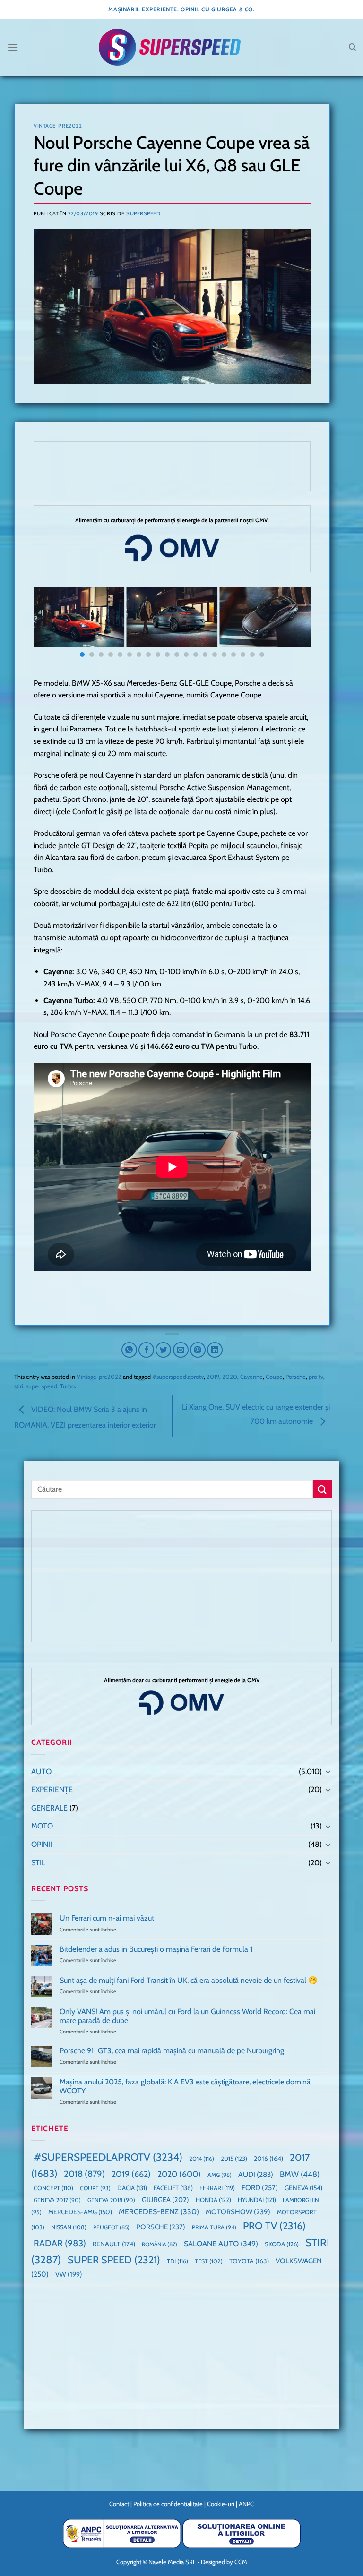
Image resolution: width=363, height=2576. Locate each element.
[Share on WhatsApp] (129, 1350)
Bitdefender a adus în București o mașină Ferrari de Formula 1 (156, 1949)
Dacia (132, 2188)
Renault (114, 2244)
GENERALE (49, 1808)
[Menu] (13, 47)
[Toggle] (328, 1771)
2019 (213, 1377)
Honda (213, 2200)
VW (69, 2274)
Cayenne (251, 1377)
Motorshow (238, 2212)
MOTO (42, 1826)
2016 (268, 2159)
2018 (84, 2174)
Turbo (67, 1386)
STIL (38, 1863)
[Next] (294, 625)
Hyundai (257, 2200)
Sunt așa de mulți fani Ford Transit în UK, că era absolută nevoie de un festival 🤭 (189, 1980)
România (160, 2244)
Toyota (249, 2261)
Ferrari (217, 2188)
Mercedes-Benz (159, 2212)
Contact (119, 2504)
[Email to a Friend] (181, 1350)
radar (60, 2243)
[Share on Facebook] (146, 1350)
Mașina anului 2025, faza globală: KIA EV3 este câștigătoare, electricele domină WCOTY (185, 2086)
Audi (256, 2174)
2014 (202, 2159)
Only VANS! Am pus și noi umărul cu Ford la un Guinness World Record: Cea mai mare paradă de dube (187, 2016)
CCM (241, 2562)
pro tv (316, 1377)
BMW (300, 2174)
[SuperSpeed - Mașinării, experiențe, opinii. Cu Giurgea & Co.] (170, 47)
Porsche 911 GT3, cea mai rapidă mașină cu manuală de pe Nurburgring (172, 2051)
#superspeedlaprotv (178, 1377)
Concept (53, 2188)
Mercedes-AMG (80, 2212)
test (209, 2261)
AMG (220, 2175)
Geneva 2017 (57, 2200)
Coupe (274, 1377)
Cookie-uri (221, 2504)
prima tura (214, 2227)
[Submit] (322, 1489)
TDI (177, 2261)
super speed (42, 1386)
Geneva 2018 (111, 2200)
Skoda (282, 2244)
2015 (234, 2159)
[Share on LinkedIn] (215, 1350)
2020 (230, 1377)
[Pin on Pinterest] (198, 1350)
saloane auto (221, 2244)
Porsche (296, 1377)
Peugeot (111, 2227)
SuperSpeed (143, 213)
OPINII (42, 1844)
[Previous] (50, 625)
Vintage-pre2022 (58, 126)
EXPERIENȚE (52, 1790)
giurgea (165, 2200)
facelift (173, 2188)
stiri (19, 1386)
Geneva (303, 2188)
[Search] (352, 47)
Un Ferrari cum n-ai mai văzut (107, 1918)
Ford (260, 2188)
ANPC (246, 2504)
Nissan (69, 2227)
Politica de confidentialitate (168, 2504)
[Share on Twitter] (163, 1350)
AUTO (41, 1772)
